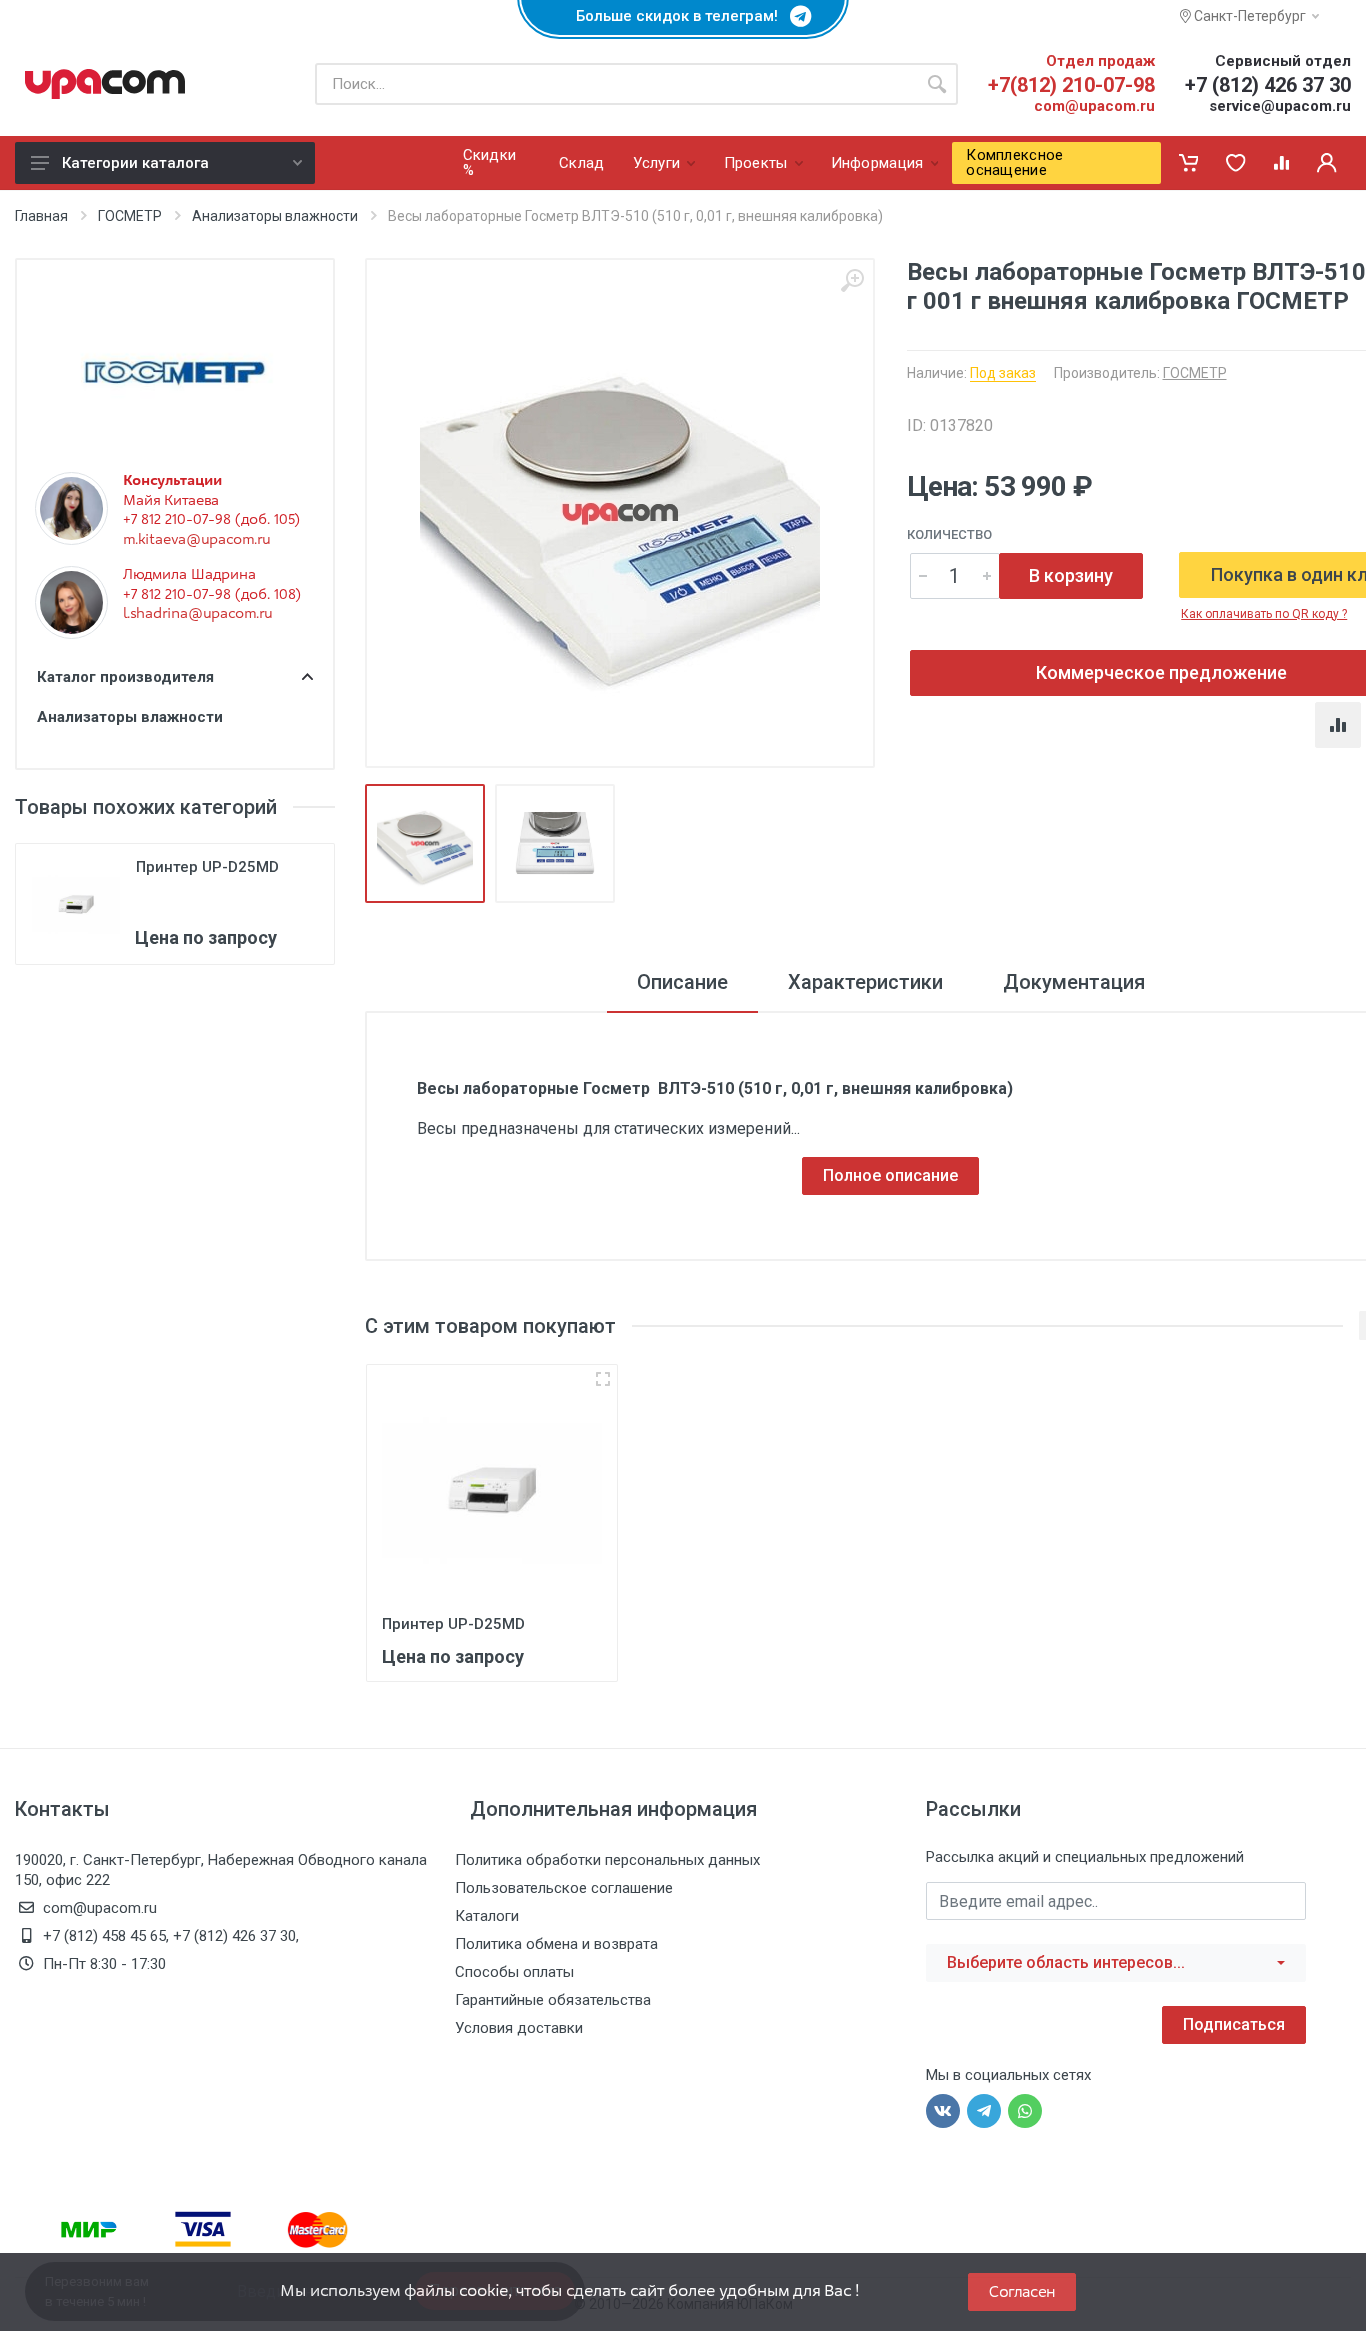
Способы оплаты (514, 1972)
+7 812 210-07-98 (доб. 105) (211, 519)
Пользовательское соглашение (564, 1888)
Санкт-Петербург (1248, 16)
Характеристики (865, 982)
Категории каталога (135, 163)
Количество (949, 534)
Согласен (1022, 2291)
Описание (682, 982)
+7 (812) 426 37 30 (1268, 85)
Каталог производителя (125, 677)
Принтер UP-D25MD (207, 867)
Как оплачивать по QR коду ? (1264, 614)
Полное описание (890, 1175)
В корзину (1071, 575)
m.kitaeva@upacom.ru (196, 539)
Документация (1074, 982)
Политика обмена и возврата (556, 1944)
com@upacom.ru (1094, 106)
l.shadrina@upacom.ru (197, 613)
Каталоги (487, 1916)
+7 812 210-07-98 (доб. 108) (212, 594)
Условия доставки (519, 2028)
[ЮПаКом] (105, 84)
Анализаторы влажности (275, 216)
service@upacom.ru (1280, 106)
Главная (41, 216)
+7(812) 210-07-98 (1071, 85)
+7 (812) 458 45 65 (104, 1936)
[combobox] (1116, 1963)
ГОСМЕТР (130, 216)
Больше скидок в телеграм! (683, 16)
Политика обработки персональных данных (607, 1860)
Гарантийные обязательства (553, 2000)
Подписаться (1234, 2024)
